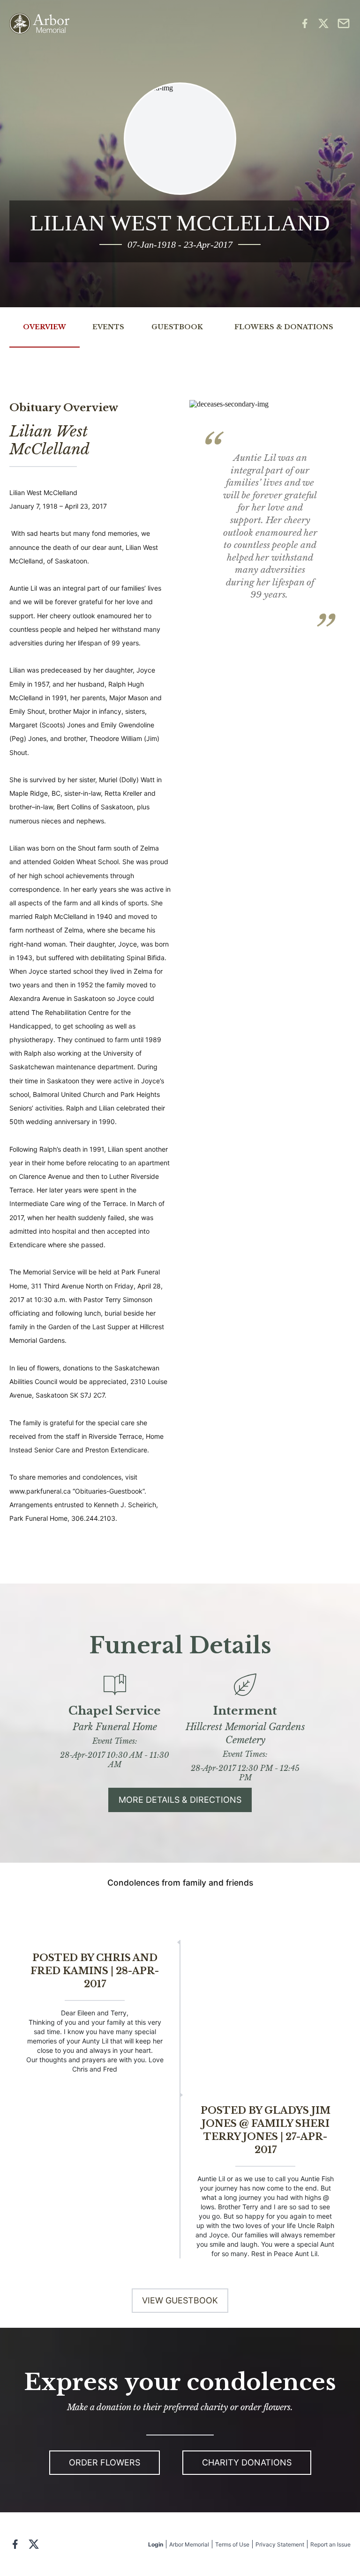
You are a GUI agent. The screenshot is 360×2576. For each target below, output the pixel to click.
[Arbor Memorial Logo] (39, 24)
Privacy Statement (280, 2544)
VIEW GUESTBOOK (180, 2300)
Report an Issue (330, 2544)
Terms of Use (232, 2544)
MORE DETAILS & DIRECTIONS (180, 1800)
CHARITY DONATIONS (247, 2462)
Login (156, 2544)
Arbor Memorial (189, 2544)
